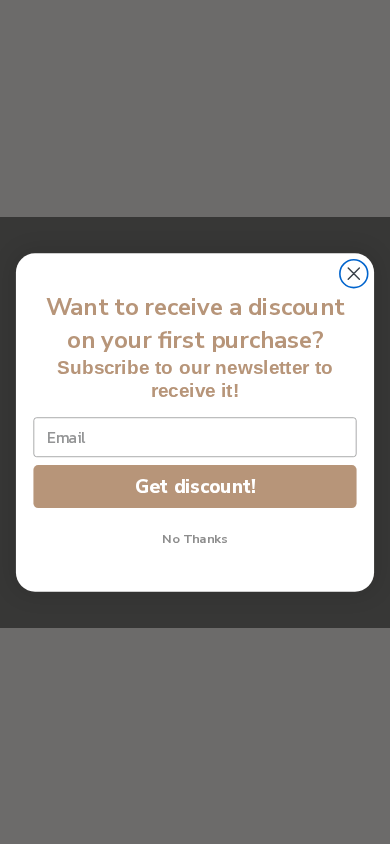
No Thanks (195, 538)
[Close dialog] (354, 273)
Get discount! (195, 485)
